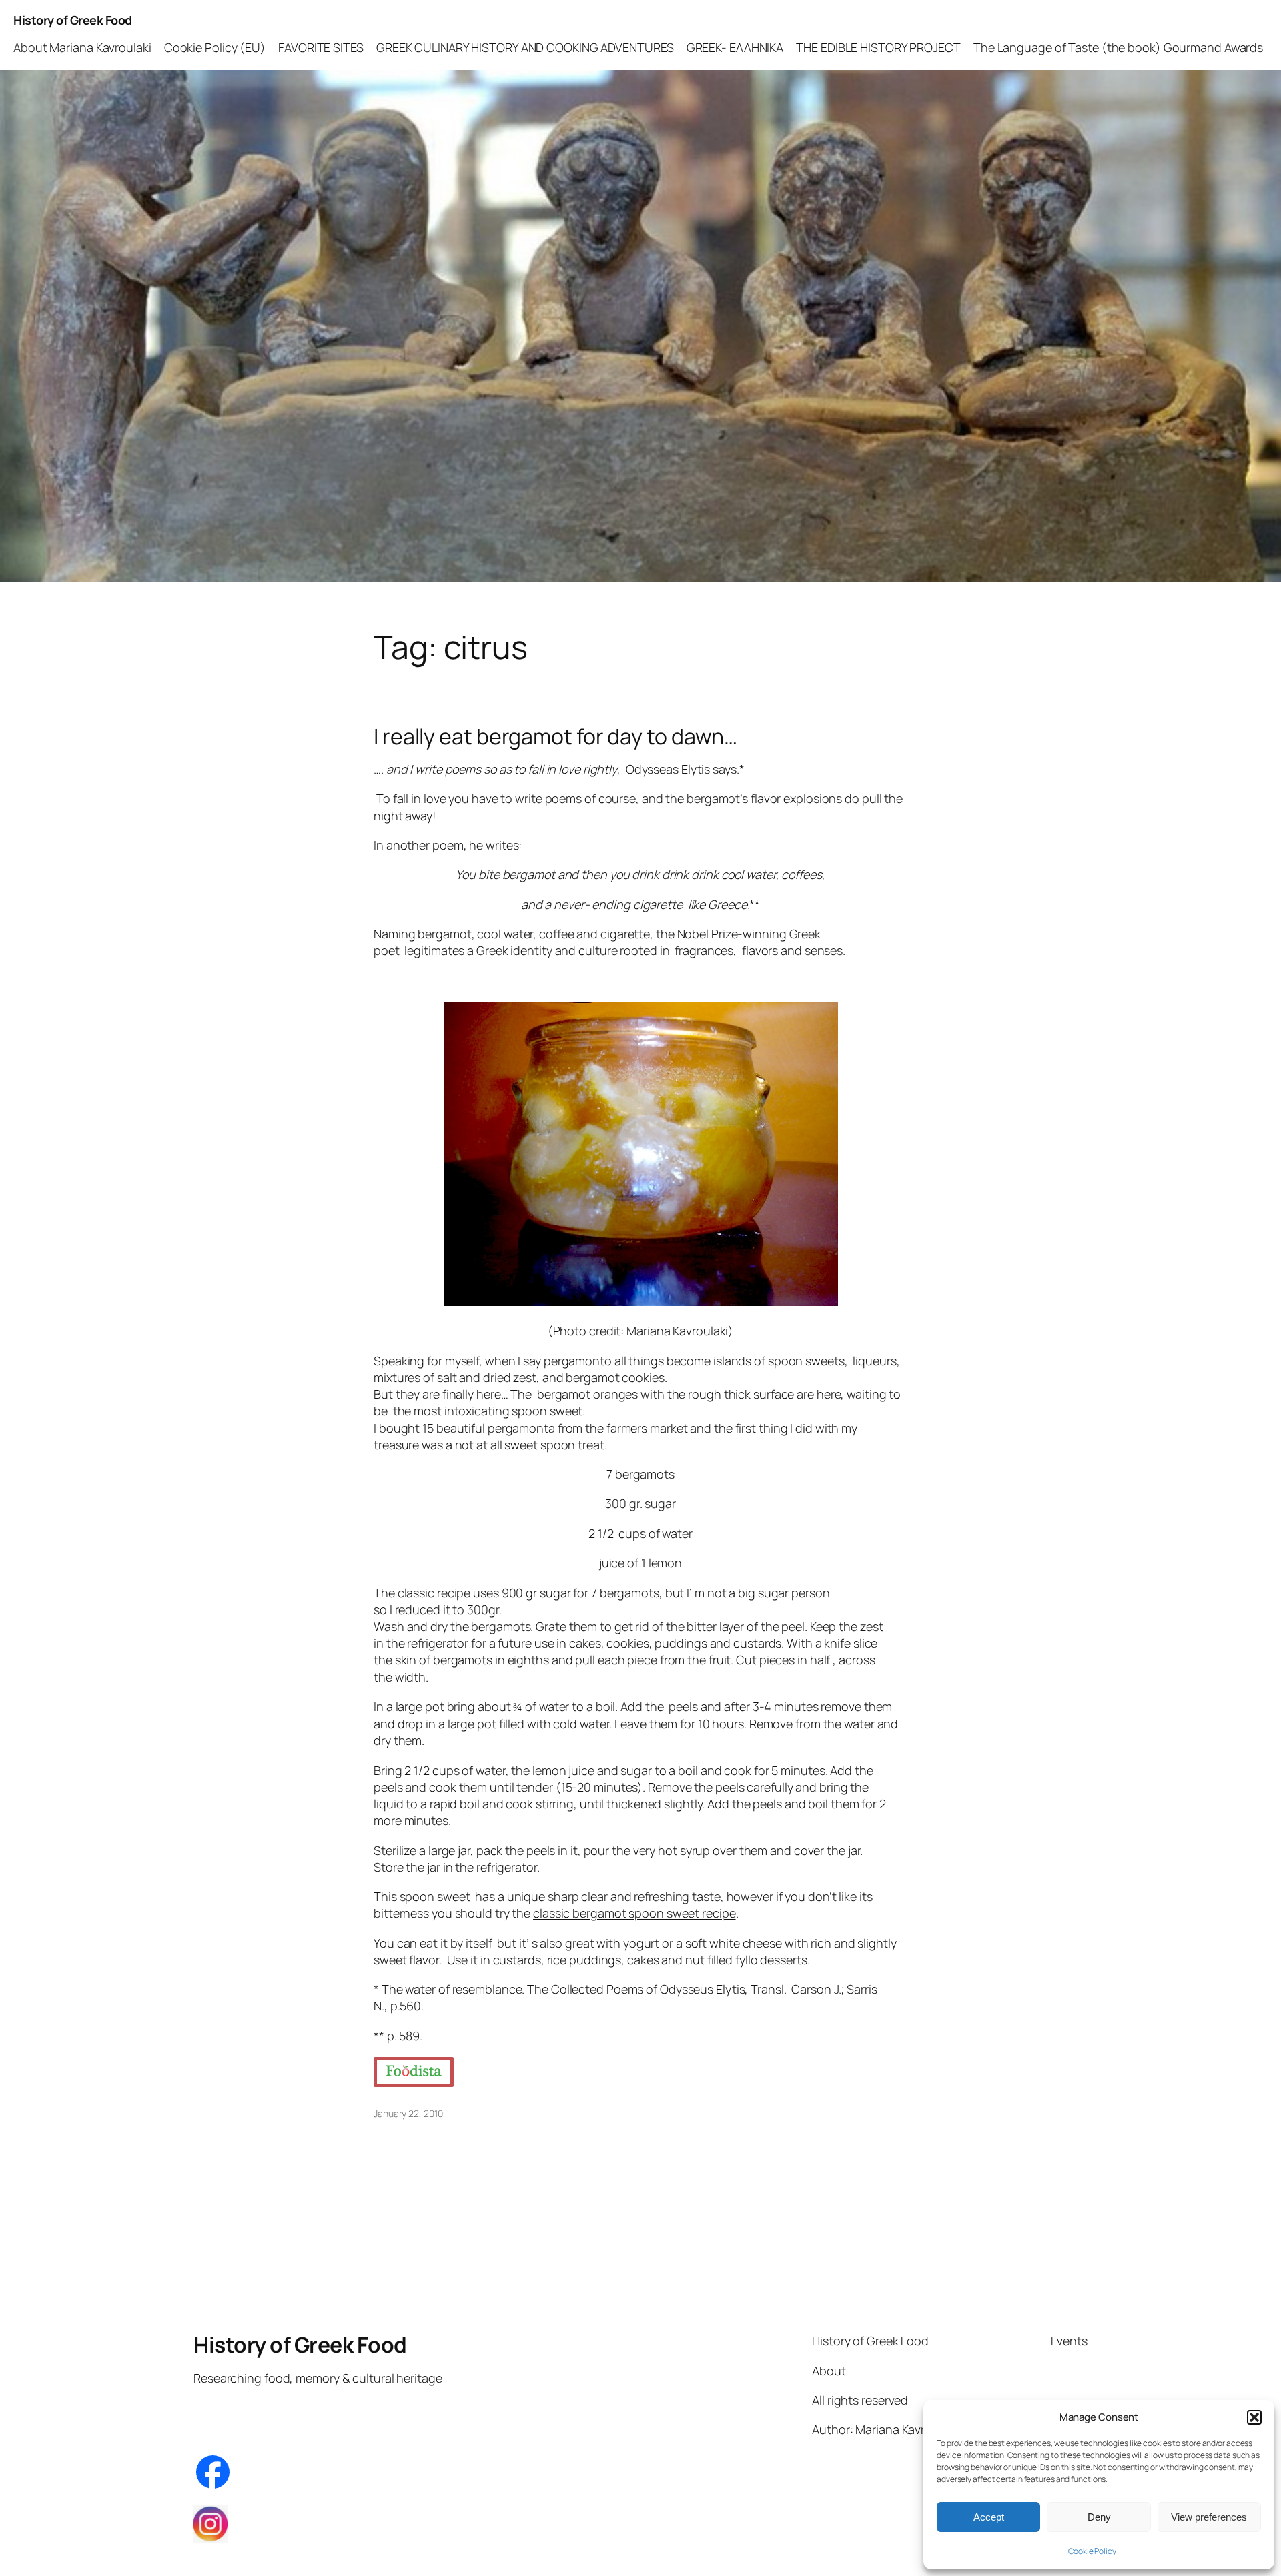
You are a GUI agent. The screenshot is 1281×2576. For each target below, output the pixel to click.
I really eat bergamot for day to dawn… (555, 736)
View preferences (1209, 2517)
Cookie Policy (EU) (215, 47)
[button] (1254, 2417)
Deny (1099, 2517)
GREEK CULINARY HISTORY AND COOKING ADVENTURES (525, 47)
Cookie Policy (1092, 2551)
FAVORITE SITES (321, 47)
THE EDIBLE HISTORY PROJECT (878, 47)
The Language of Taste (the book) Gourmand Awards (1118, 47)
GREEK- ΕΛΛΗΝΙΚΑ (735, 47)
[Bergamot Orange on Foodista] (414, 2072)
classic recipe (436, 1593)
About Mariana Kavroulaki (82, 47)
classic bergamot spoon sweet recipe (634, 1913)
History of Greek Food (73, 20)
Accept (989, 2517)
